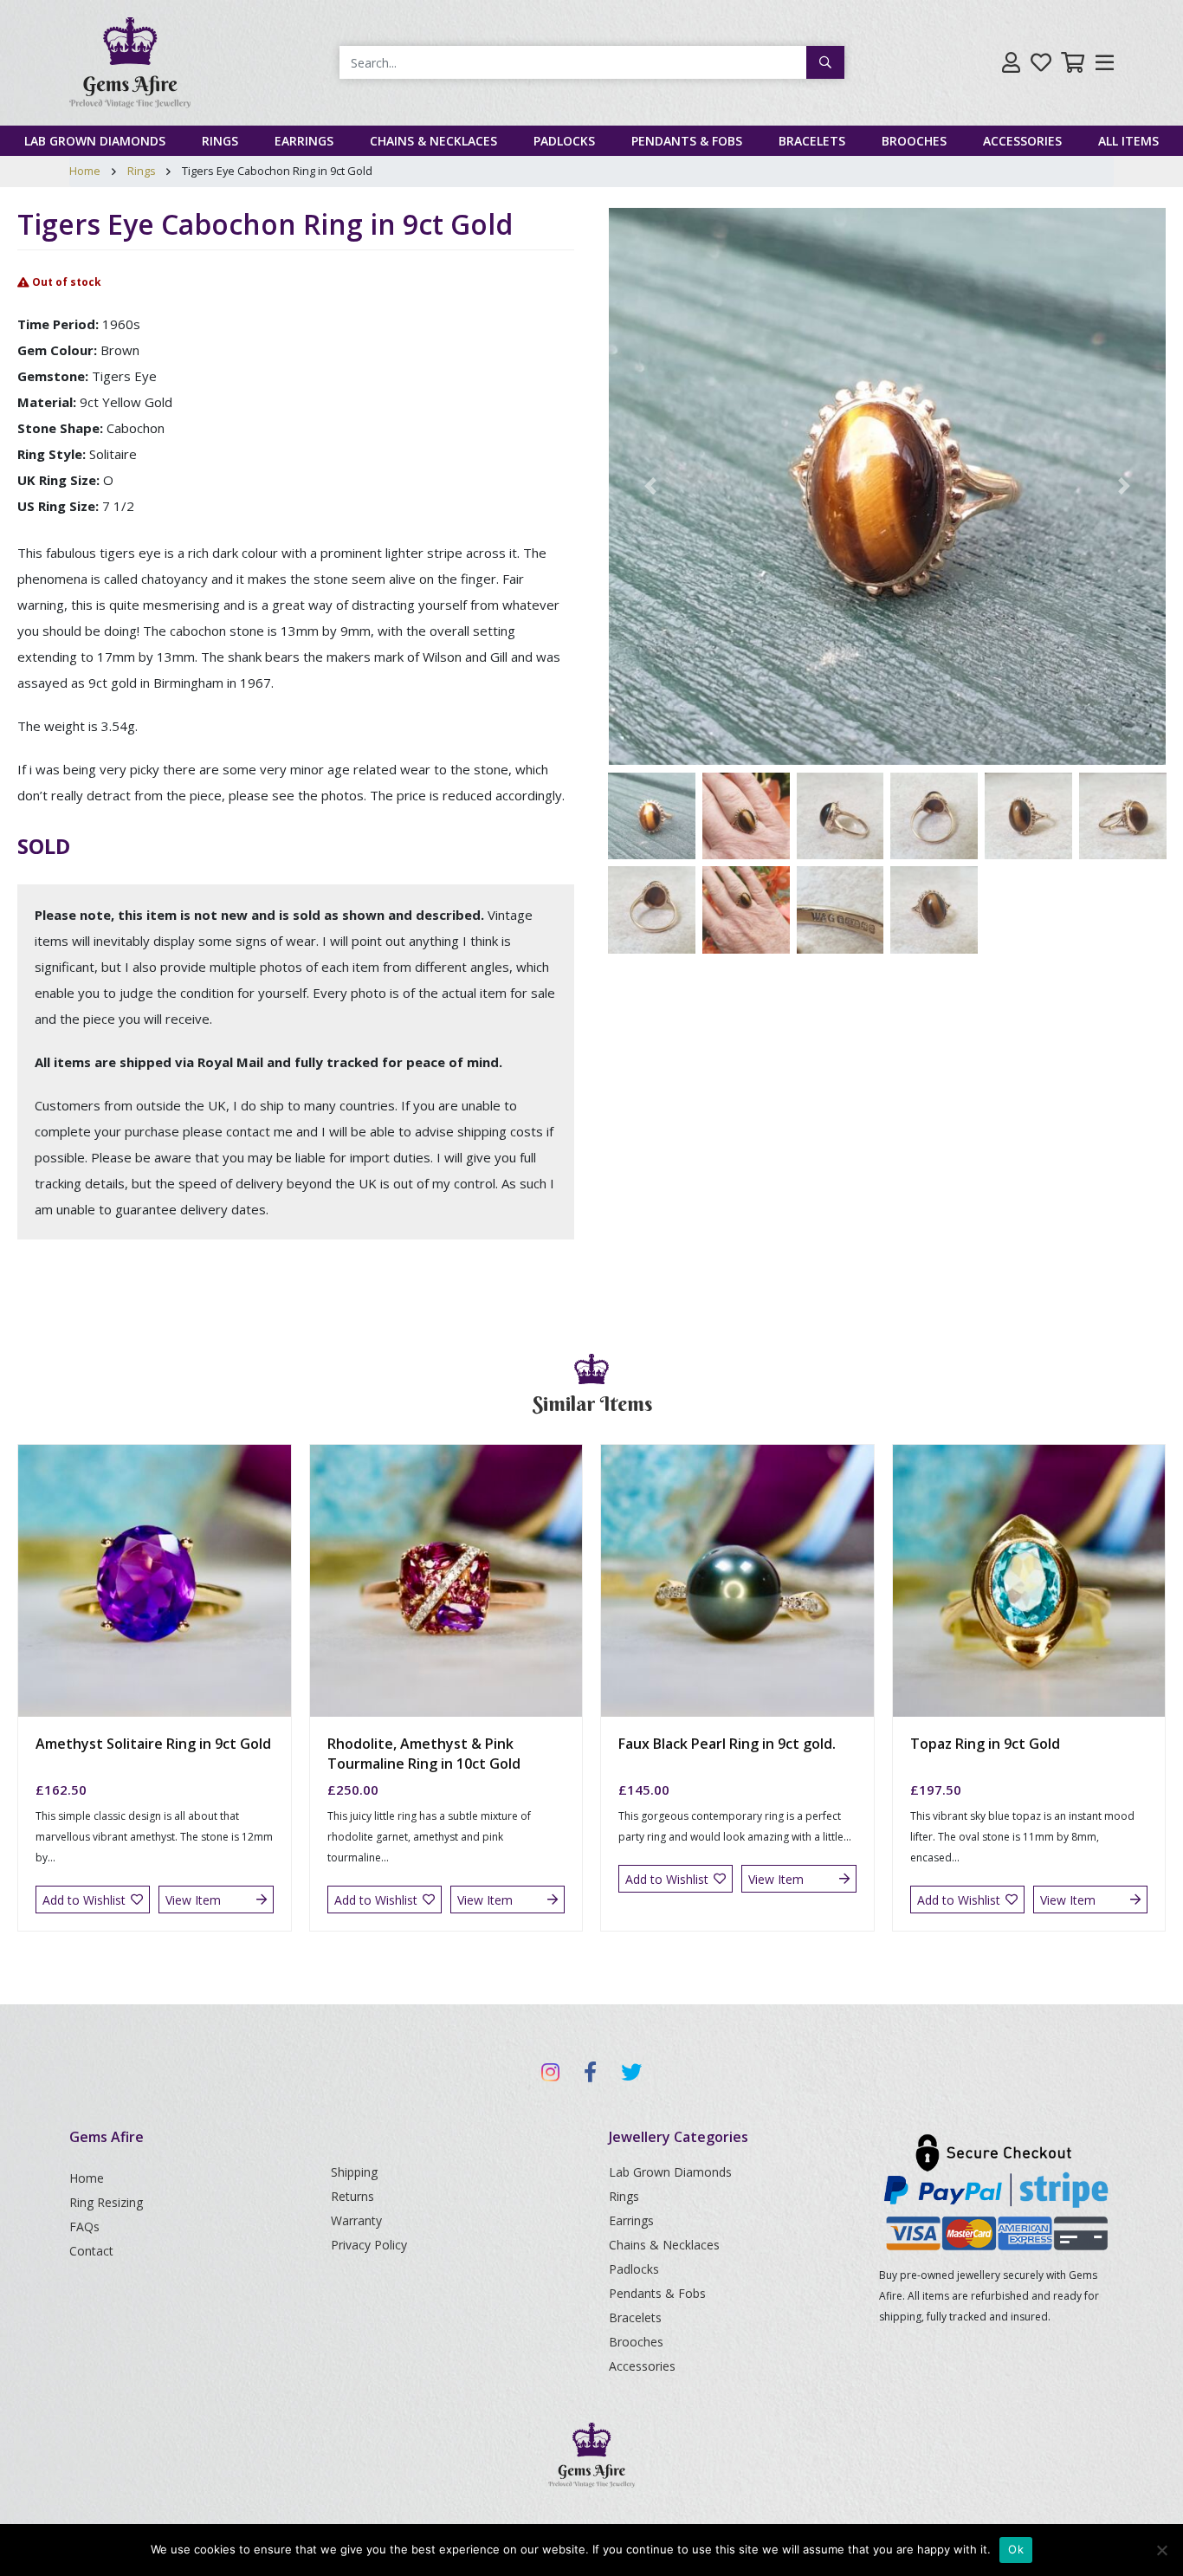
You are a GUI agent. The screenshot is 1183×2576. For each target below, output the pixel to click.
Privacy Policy (369, 2245)
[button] (650, 486)
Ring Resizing (106, 2202)
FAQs (84, 2226)
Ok (1016, 2549)
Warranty (356, 2220)
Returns (352, 2196)
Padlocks (564, 141)
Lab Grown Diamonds (95, 141)
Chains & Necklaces (433, 141)
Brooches (914, 141)
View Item (193, 1900)
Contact (91, 2251)
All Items (1128, 141)
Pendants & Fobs (687, 141)
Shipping (354, 2172)
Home (85, 171)
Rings (220, 141)
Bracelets (812, 141)
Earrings (304, 141)
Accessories (1022, 141)
